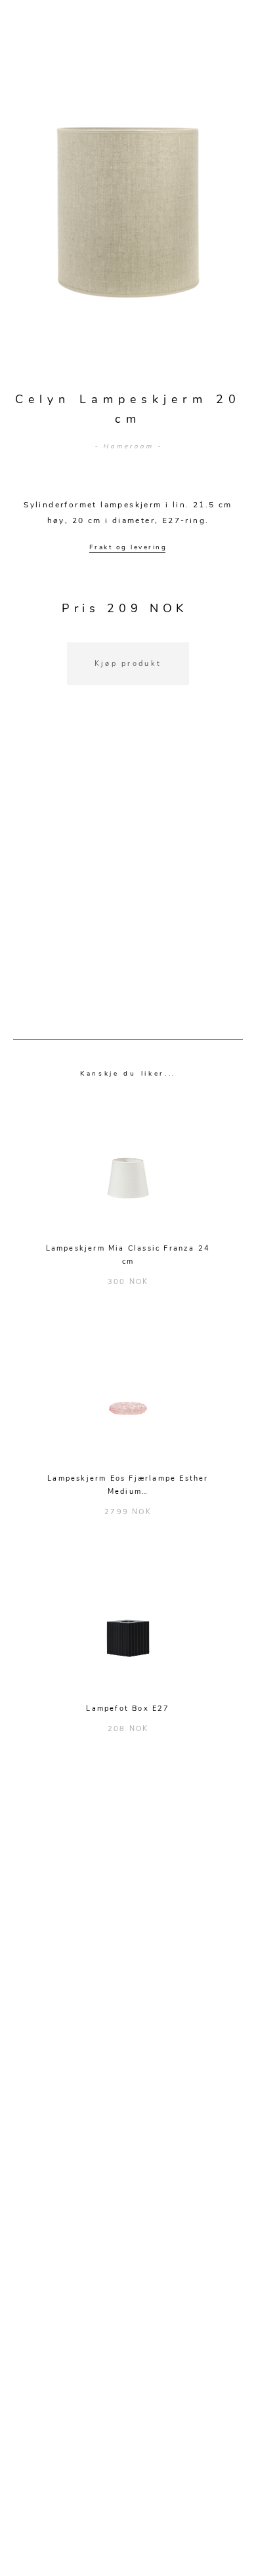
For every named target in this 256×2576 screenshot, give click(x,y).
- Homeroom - (128, 446)
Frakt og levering (128, 547)
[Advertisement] (128, 878)
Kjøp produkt (128, 664)
